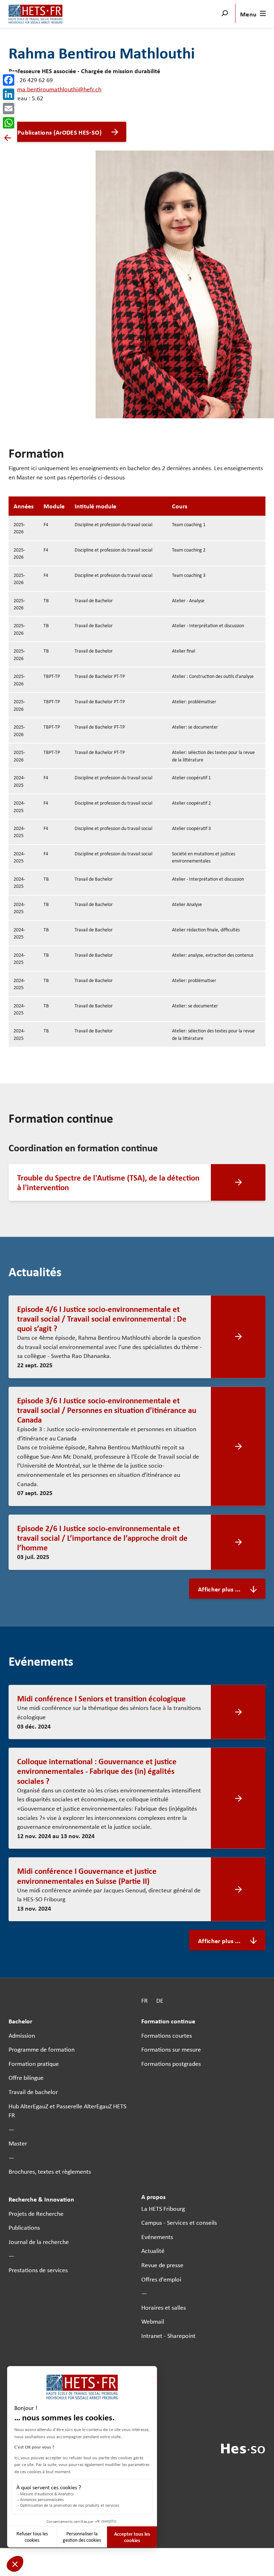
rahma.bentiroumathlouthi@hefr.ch (55, 89)
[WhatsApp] (9, 123)
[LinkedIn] (9, 94)
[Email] (9, 109)
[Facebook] (9, 80)
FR (144, 2000)
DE (160, 2000)
